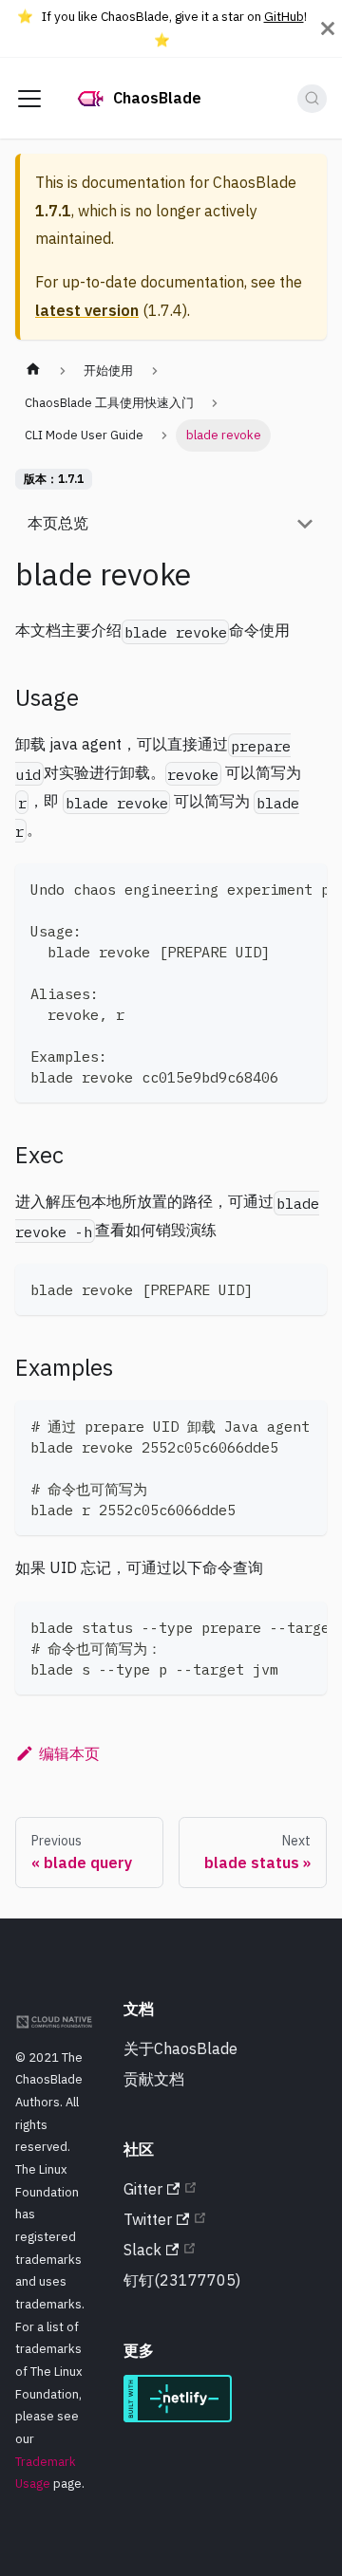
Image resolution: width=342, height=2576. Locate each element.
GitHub (284, 16)
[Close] (328, 28)
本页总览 (58, 523)
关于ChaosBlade (180, 2048)
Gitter (143, 2189)
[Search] (312, 99)
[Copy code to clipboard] (304, 887)
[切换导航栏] (29, 99)
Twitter (148, 2219)
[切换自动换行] (269, 887)
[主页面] (33, 371)
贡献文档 (154, 2079)
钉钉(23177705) (182, 2280)
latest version (87, 310)
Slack (142, 2250)
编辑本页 (69, 1753)
